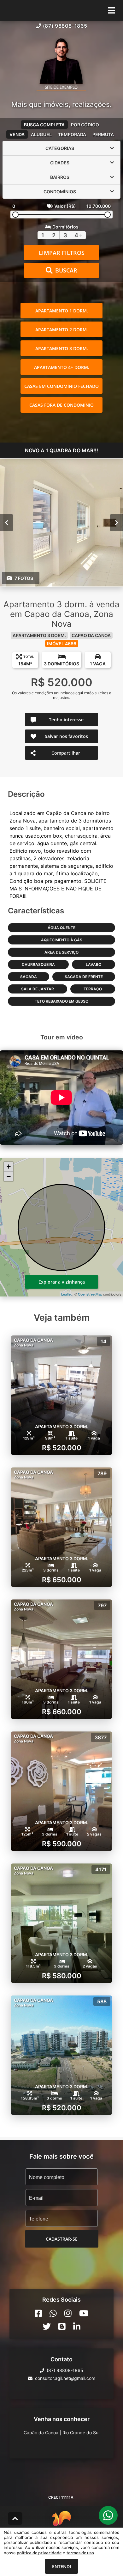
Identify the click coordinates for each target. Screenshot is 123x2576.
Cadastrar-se (62, 2239)
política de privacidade (39, 2553)
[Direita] (117, 523)
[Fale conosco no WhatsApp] (53, 2313)
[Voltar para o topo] (15, 2518)
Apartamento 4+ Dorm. (62, 367)
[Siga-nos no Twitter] (47, 2326)
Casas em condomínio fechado (61, 386)
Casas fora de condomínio (61, 405)
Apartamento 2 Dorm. (62, 330)
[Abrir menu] (111, 10)
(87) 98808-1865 (65, 26)
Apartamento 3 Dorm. (62, 348)
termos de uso (80, 2553)
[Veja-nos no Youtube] (84, 2313)
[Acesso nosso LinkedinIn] (77, 2326)
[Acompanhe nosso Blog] (62, 2326)
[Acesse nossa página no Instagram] (68, 2313)
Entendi (61, 2566)
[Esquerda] (6, 523)
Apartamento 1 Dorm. (62, 311)
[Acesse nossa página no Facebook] (38, 2313)
